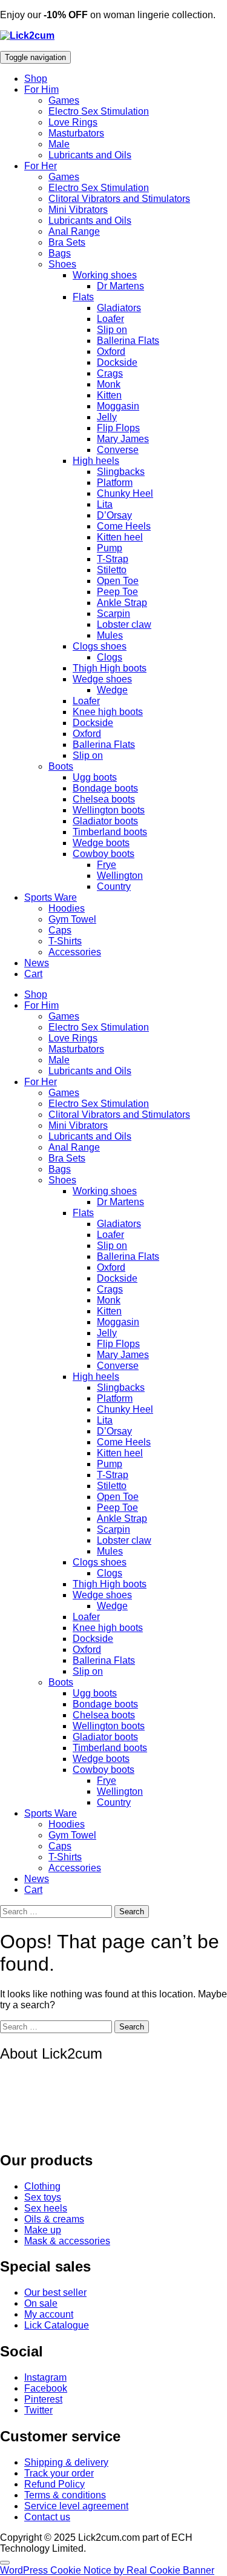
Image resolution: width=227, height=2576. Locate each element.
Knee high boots (108, 712)
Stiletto (112, 570)
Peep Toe (117, 592)
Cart (33, 974)
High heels (96, 461)
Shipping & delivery (66, 2462)
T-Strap (113, 559)
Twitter (38, 2410)
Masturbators (76, 133)
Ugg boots (95, 777)
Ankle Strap (122, 603)
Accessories (75, 952)
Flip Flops (118, 428)
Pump (110, 548)
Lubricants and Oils (90, 155)
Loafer (110, 319)
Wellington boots (109, 810)
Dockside (117, 362)
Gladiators (119, 308)
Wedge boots (101, 843)
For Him (41, 89)
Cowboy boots (104, 854)
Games (64, 100)
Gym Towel (72, 919)
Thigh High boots (110, 668)
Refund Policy (54, 2484)
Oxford (111, 351)
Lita (105, 504)
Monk (109, 384)
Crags (110, 373)
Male (59, 144)
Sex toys (43, 2197)
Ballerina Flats (128, 341)
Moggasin (118, 406)
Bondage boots (105, 788)
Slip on (112, 330)
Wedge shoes (102, 679)
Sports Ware (51, 897)
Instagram (45, 2377)
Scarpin (113, 614)
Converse (118, 450)
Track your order (59, 2473)
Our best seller (55, 2292)
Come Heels (124, 526)
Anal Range (74, 231)
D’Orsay (114, 515)
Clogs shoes (100, 646)
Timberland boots (110, 832)
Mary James (123, 439)
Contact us (47, 2517)
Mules (110, 635)
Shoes (62, 264)
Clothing (42, 2186)
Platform (115, 483)
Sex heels (46, 2208)
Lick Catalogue (57, 2325)
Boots (61, 766)
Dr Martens (120, 286)
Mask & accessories (67, 2241)
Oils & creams (54, 2219)
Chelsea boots (104, 799)
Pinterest (43, 2399)
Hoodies (67, 908)
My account (49, 2314)
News (37, 963)
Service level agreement (76, 2506)
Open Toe (118, 581)
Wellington (120, 876)
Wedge (112, 690)
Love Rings (73, 122)
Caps (60, 930)
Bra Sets (67, 242)
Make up (43, 2230)
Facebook (46, 2388)
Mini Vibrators (78, 210)
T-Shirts (65, 941)
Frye (107, 865)
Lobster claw (124, 624)
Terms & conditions (65, 2495)
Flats (83, 297)
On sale (41, 2303)
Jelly (107, 417)
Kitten (109, 395)
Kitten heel (120, 537)
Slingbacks (121, 472)
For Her (41, 166)
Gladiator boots (105, 821)
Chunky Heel (125, 493)
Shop (36, 79)
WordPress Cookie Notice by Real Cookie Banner (107, 2570)
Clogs (110, 657)
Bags (60, 253)
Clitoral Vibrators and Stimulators (119, 199)
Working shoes (105, 275)
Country (114, 886)
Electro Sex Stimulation (99, 111)
